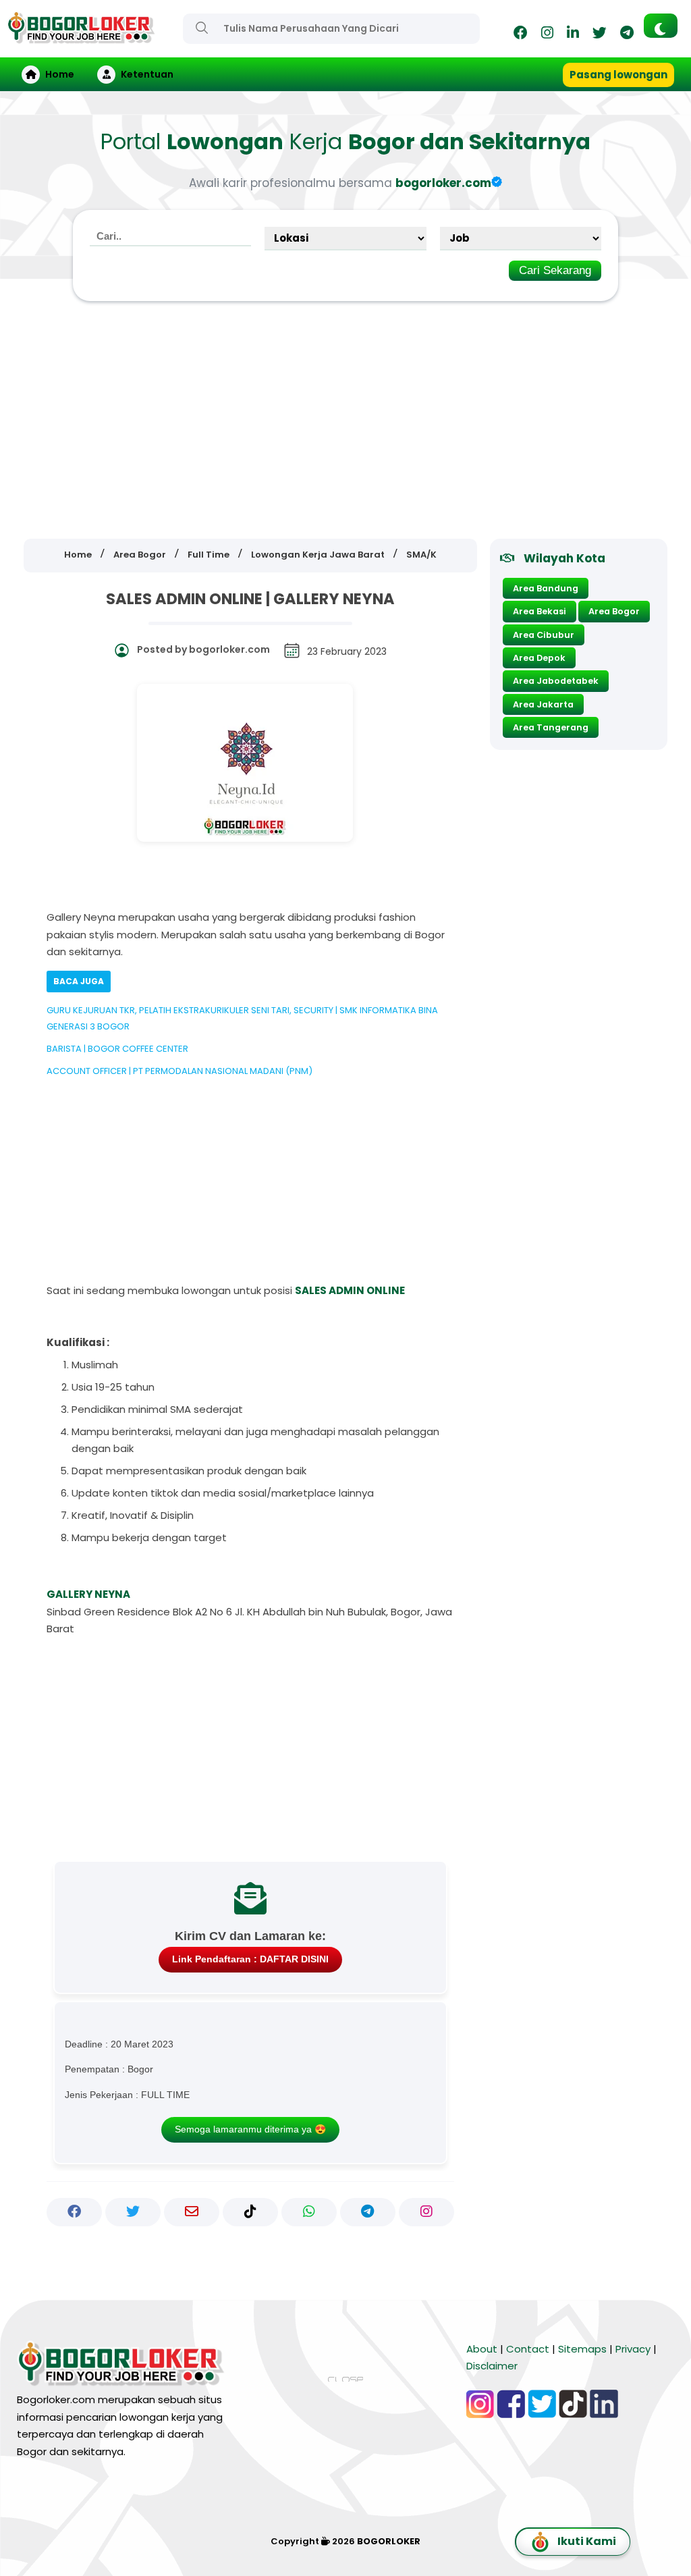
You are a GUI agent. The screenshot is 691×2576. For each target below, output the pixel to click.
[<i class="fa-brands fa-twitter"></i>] (600, 35)
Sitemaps (582, 2349)
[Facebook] (521, 35)
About (482, 2349)
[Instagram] (547, 35)
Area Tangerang (551, 727)
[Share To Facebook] (74, 2212)
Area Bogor (614, 611)
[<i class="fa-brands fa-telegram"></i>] (627, 35)
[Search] (202, 28)
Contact (528, 2349)
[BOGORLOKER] (81, 37)
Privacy (633, 2349)
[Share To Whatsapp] (309, 2212)
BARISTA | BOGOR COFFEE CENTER (117, 1049)
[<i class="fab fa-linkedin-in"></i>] (573, 35)
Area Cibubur (544, 635)
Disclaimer (492, 2366)
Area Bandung (546, 588)
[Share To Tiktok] (250, 2212)
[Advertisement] (345, 421)
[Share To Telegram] (368, 2212)
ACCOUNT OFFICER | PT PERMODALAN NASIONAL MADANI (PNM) (179, 1071)
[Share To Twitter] (133, 2212)
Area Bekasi (540, 611)
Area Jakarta (543, 704)
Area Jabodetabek (556, 681)
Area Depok (539, 658)
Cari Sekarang (555, 270)
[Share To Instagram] (426, 2212)
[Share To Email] (192, 2212)
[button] (661, 26)
